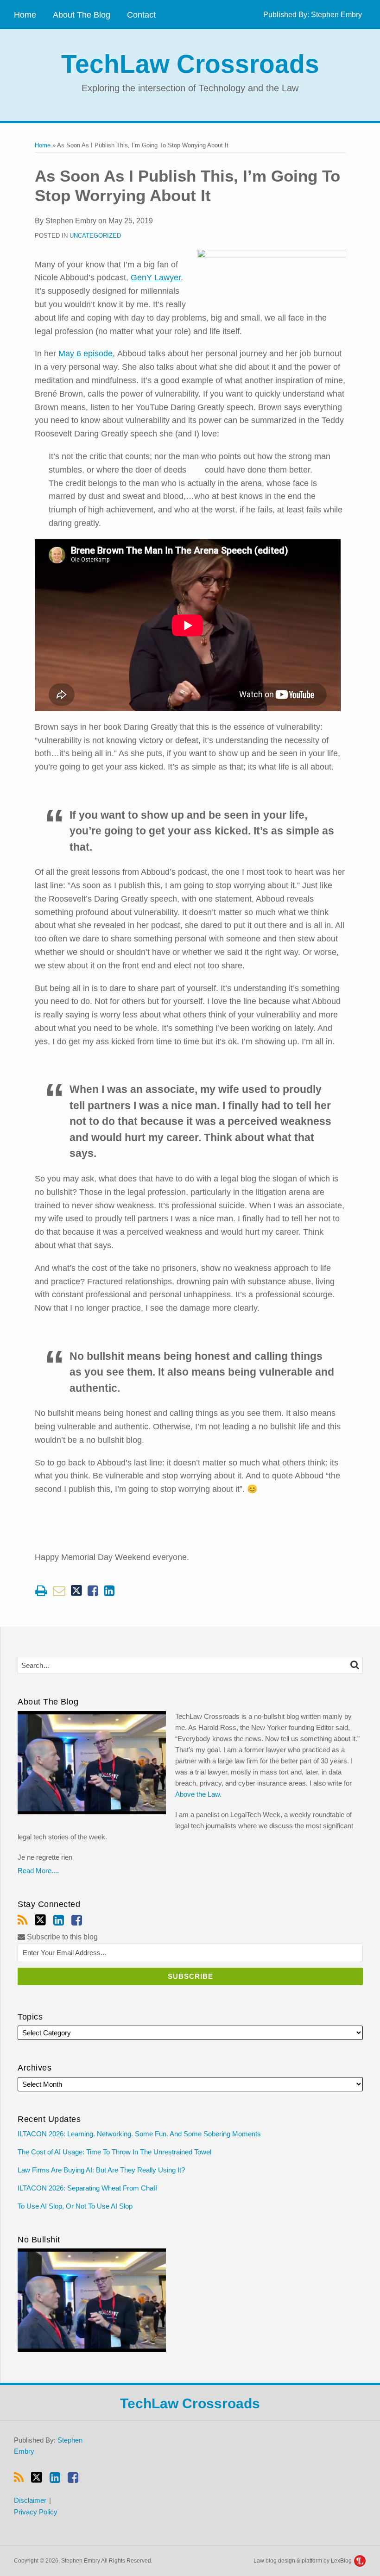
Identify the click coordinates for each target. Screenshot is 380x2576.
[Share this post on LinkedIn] (109, 1591)
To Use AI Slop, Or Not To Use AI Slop (75, 2206)
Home (25, 15)
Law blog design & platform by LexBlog (303, 2561)
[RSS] (22, 1920)
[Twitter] (40, 1920)
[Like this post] (93, 1591)
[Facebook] (77, 1920)
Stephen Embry (336, 15)
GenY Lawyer (156, 278)
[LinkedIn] (59, 1920)
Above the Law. (198, 1794)
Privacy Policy (36, 2512)
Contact (141, 15)
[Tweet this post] (76, 1591)
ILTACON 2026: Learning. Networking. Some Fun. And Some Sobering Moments (139, 2134)
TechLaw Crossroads (190, 64)
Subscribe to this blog (61, 1937)
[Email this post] (59, 1591)
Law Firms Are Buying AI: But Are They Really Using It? (101, 2170)
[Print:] (41, 1591)
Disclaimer (30, 2500)
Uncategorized (95, 236)
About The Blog (82, 15)
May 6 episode (85, 354)
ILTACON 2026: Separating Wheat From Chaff (87, 2188)
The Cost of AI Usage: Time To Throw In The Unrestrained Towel (115, 2152)
